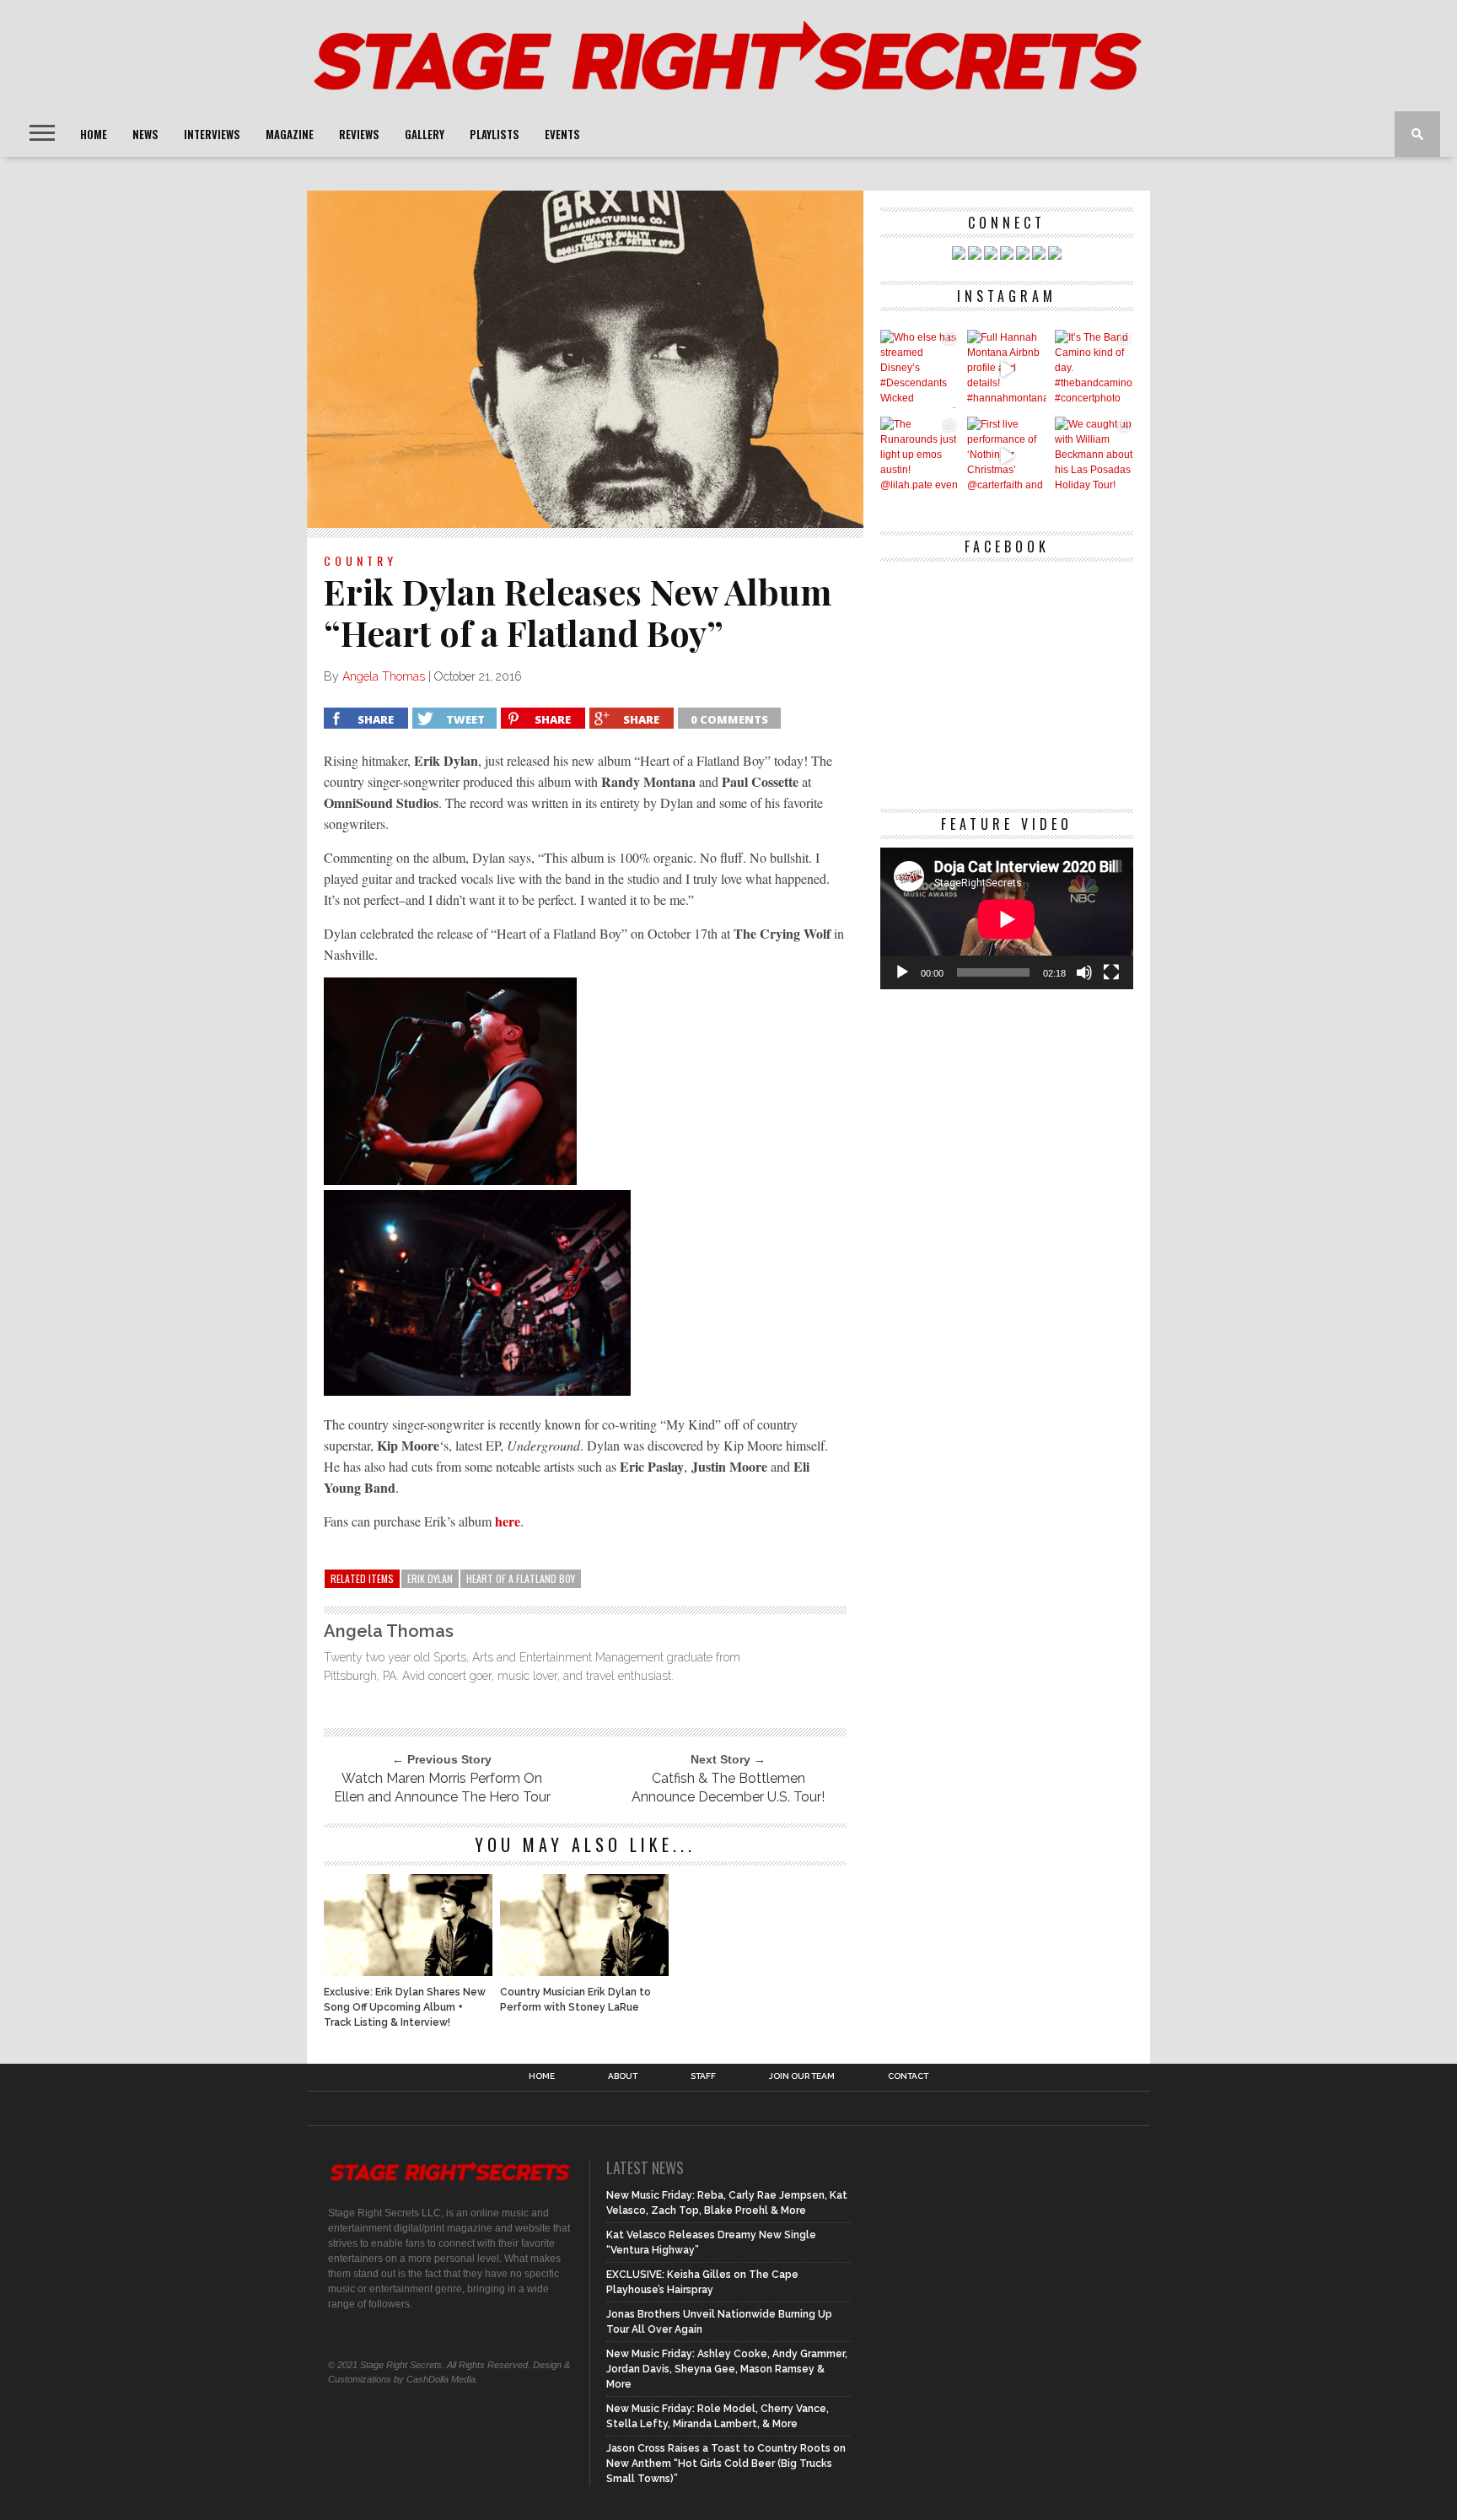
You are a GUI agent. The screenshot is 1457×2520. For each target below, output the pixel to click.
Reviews (359, 134)
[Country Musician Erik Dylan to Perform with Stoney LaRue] (584, 1971)
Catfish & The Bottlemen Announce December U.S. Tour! (728, 1788)
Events (562, 134)
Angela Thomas (384, 676)
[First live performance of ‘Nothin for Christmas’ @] (1006, 456)
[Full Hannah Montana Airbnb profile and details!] (1006, 369)
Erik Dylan (430, 1578)
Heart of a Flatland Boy (521, 1578)
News (145, 134)
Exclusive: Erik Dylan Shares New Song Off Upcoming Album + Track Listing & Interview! (405, 2007)
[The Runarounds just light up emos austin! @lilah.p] (919, 456)
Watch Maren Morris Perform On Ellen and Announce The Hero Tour (442, 1788)
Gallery (425, 134)
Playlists (495, 134)
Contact (908, 2076)
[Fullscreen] (1111, 972)
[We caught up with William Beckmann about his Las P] (1094, 456)
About (623, 2076)
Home (94, 134)
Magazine (290, 134)
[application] (1007, 919)
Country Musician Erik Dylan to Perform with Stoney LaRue (575, 2000)
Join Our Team (802, 2076)
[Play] (902, 972)
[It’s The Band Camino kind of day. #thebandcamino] (1094, 369)
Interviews (212, 134)
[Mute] (1084, 972)
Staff (703, 2076)
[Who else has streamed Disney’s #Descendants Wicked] (919, 369)
